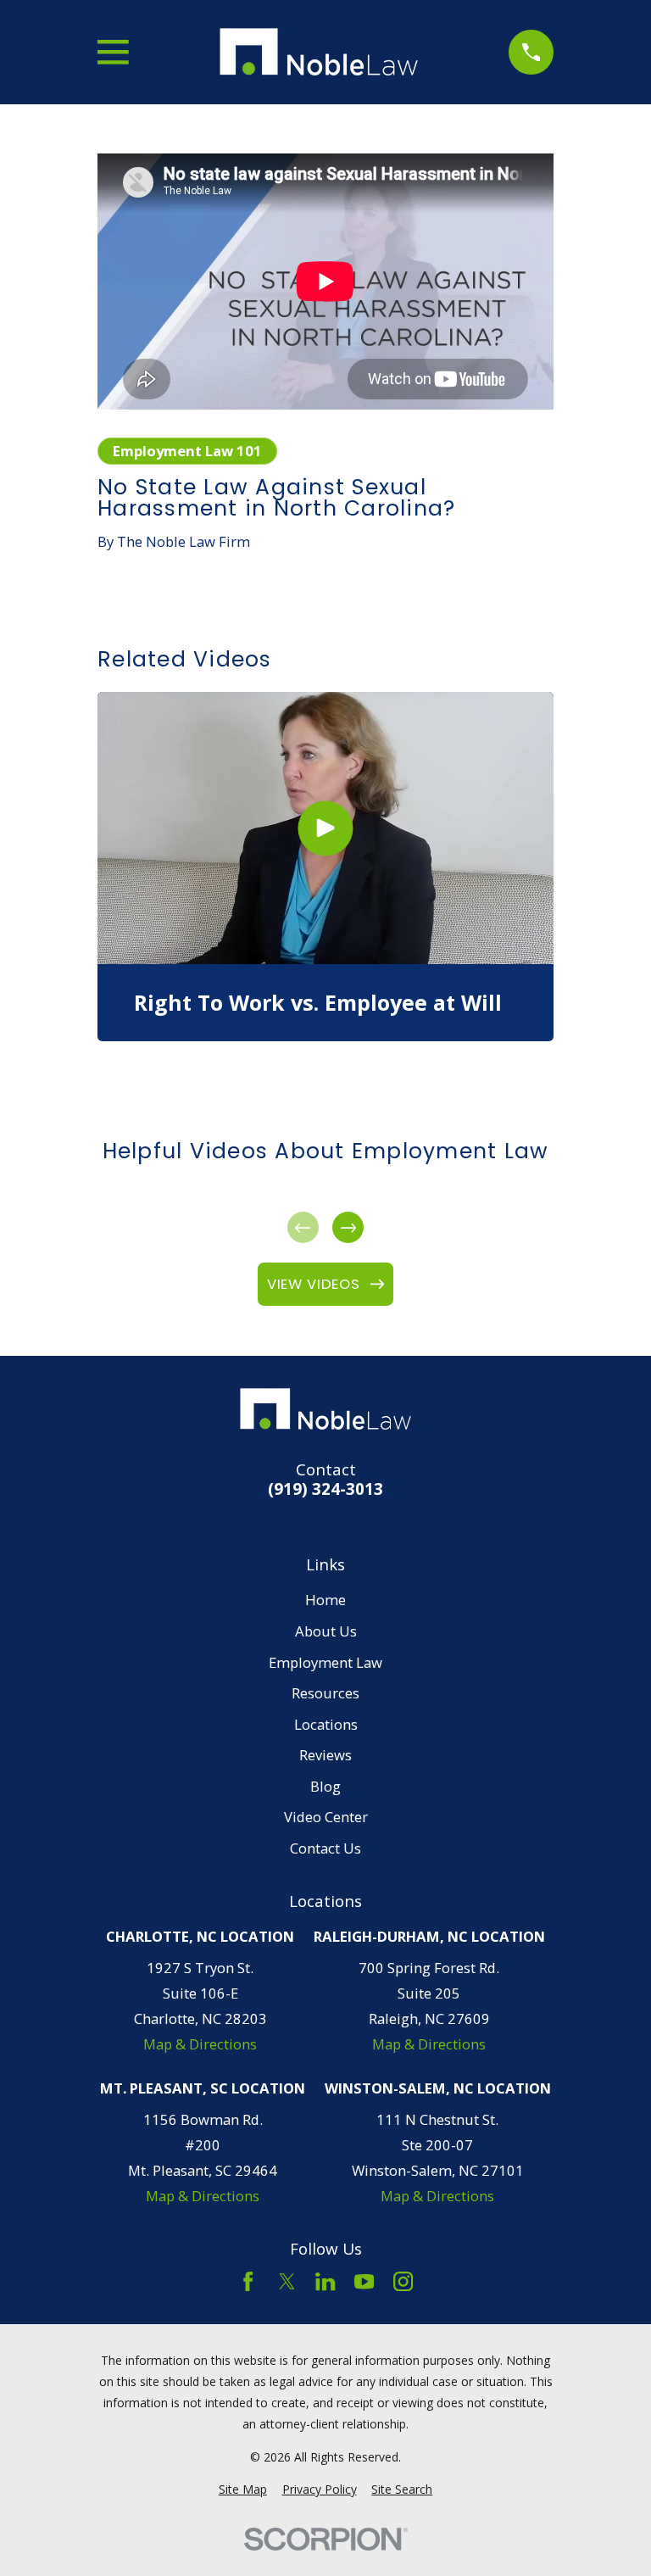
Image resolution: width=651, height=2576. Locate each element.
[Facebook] (248, 2281)
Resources (325, 1693)
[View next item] (348, 1227)
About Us (326, 1631)
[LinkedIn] (325, 2281)
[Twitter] (287, 2281)
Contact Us (325, 1848)
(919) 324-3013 (325, 1489)
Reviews (325, 1755)
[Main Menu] (113, 52)
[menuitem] (243, 2489)
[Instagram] (403, 2281)
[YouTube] (364, 2281)
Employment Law (325, 1662)
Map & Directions (200, 2044)
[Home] (319, 52)
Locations (326, 1724)
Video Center (326, 1817)
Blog (325, 1786)
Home (325, 1600)
